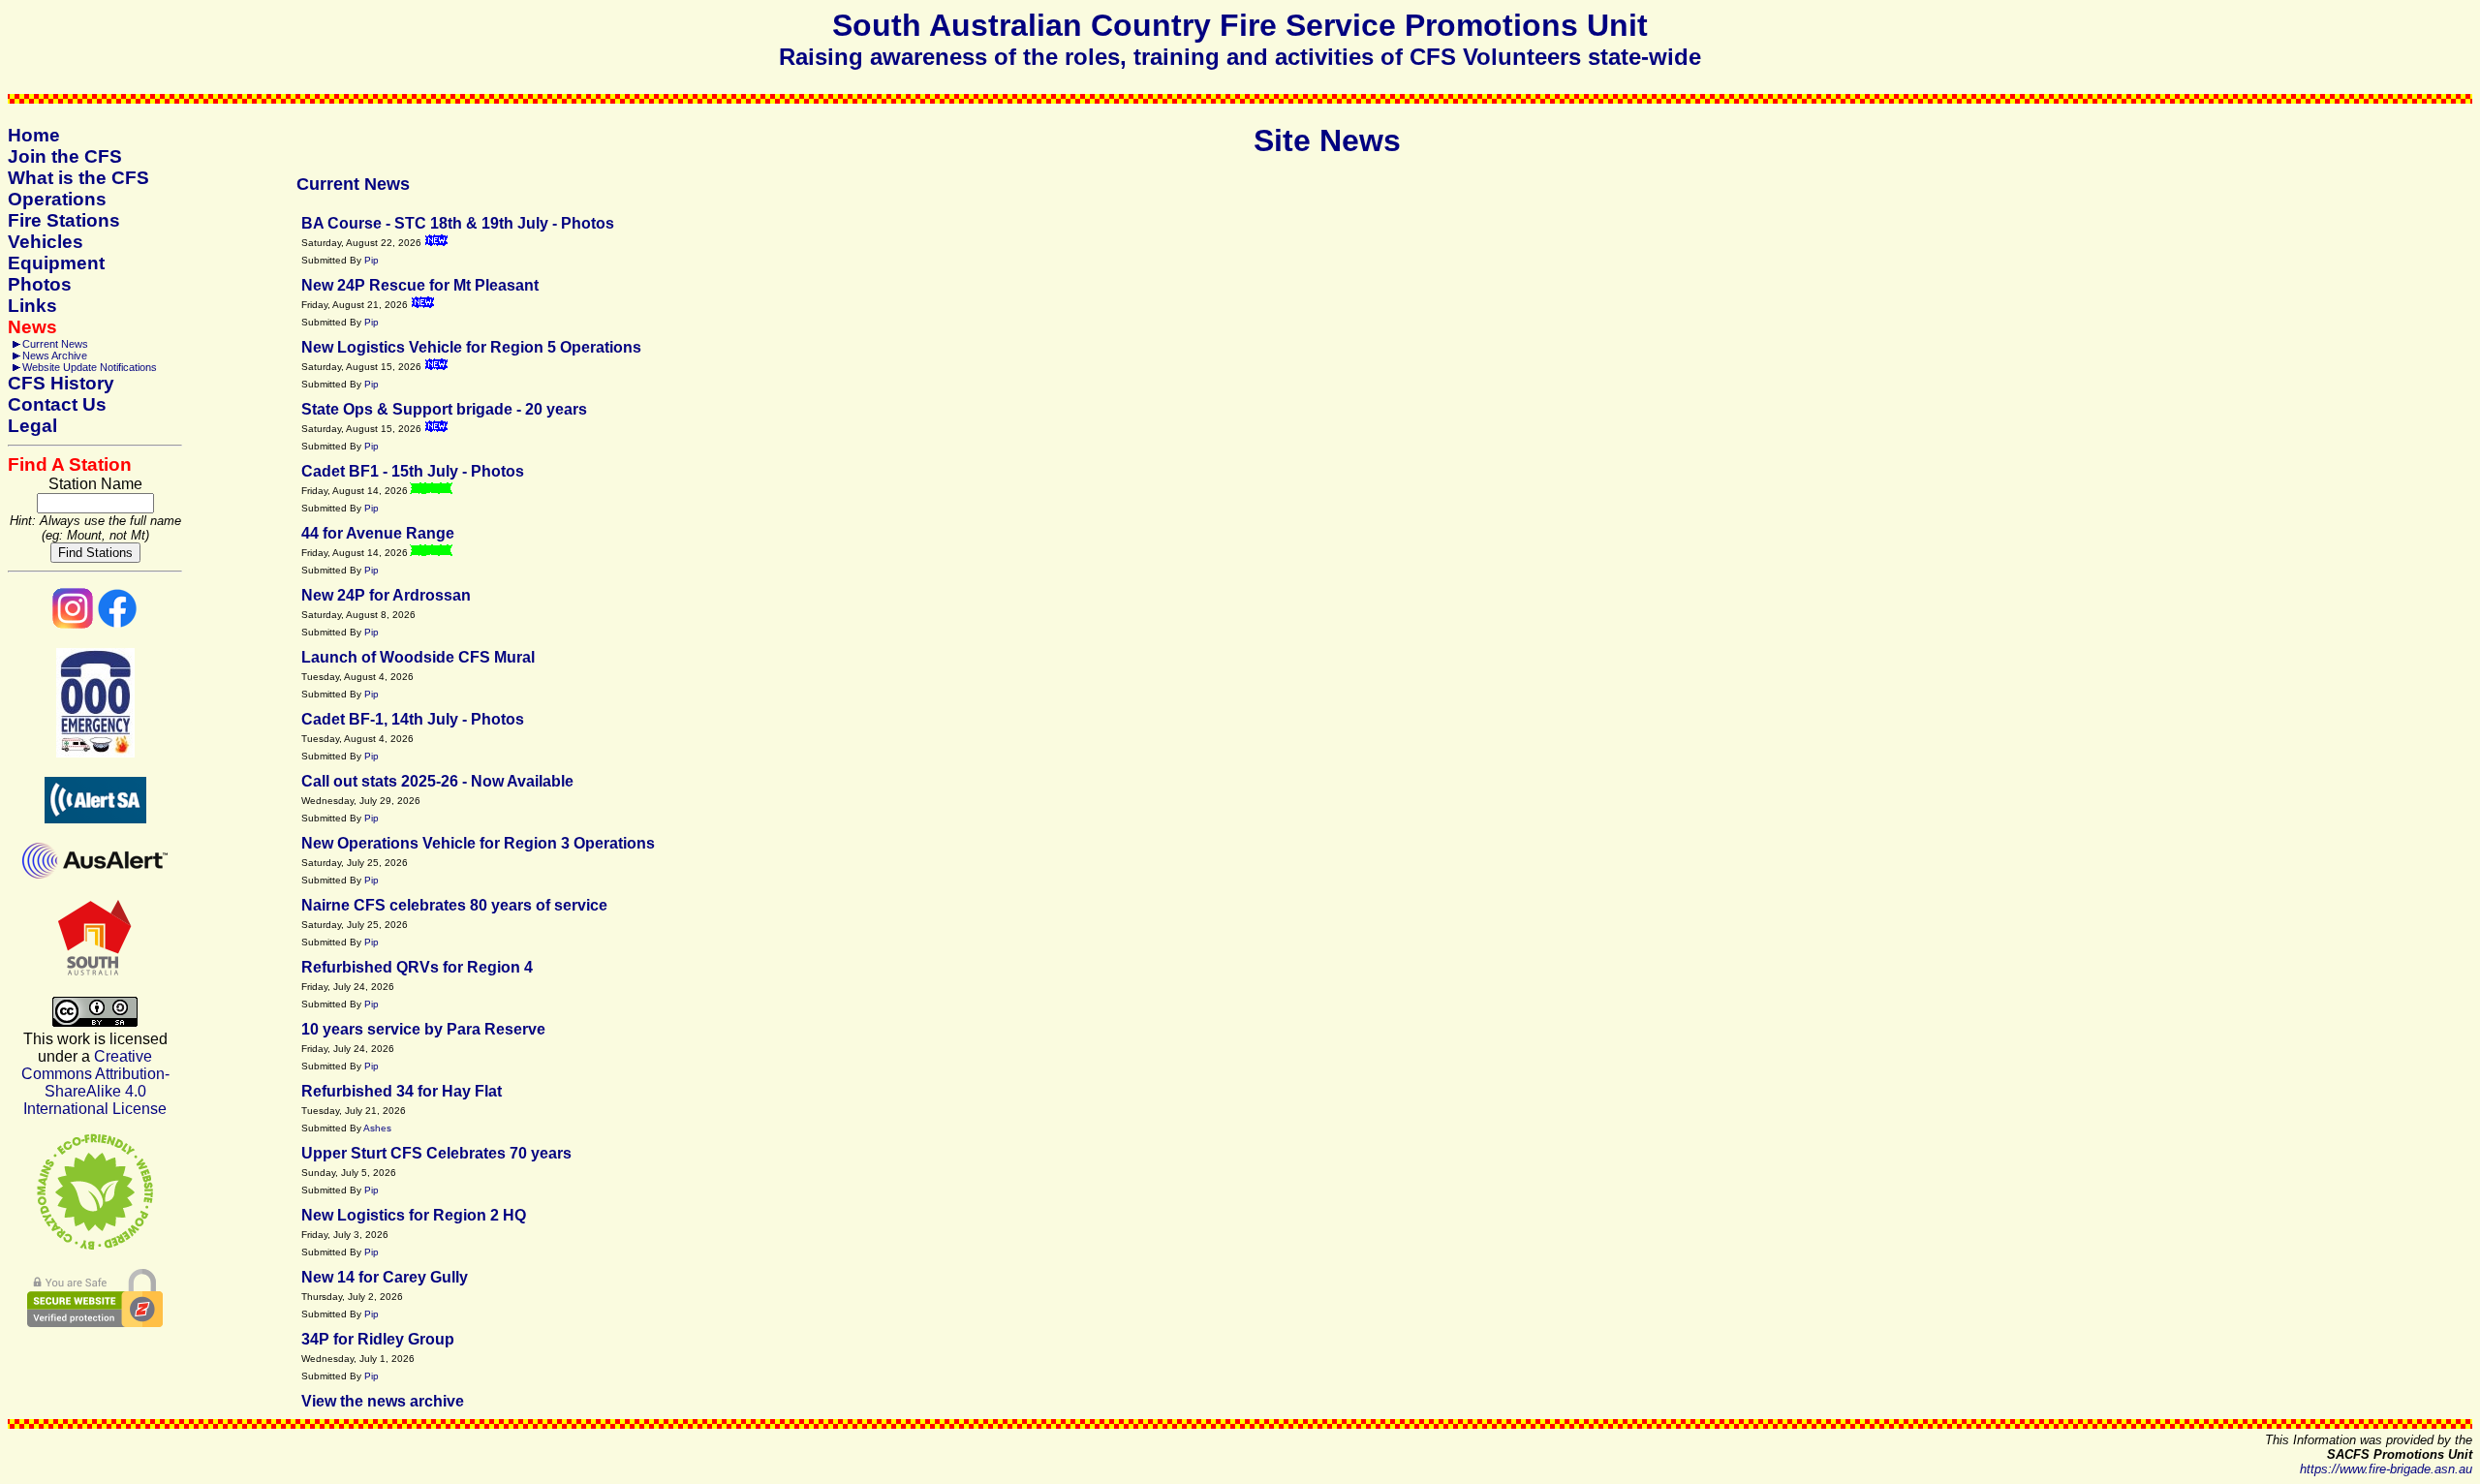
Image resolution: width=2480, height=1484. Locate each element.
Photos (40, 284)
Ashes (377, 1128)
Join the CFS (65, 156)
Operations (57, 199)
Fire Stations (64, 220)
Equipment (56, 263)
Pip (372, 260)
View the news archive (383, 1401)
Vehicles (46, 242)
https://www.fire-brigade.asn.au (2386, 1469)
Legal (32, 426)
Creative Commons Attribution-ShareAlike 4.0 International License (95, 1082)
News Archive (55, 356)
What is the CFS (78, 178)
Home (34, 135)
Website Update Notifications (90, 367)
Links (32, 306)
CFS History (61, 383)
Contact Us (57, 404)
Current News (55, 344)
